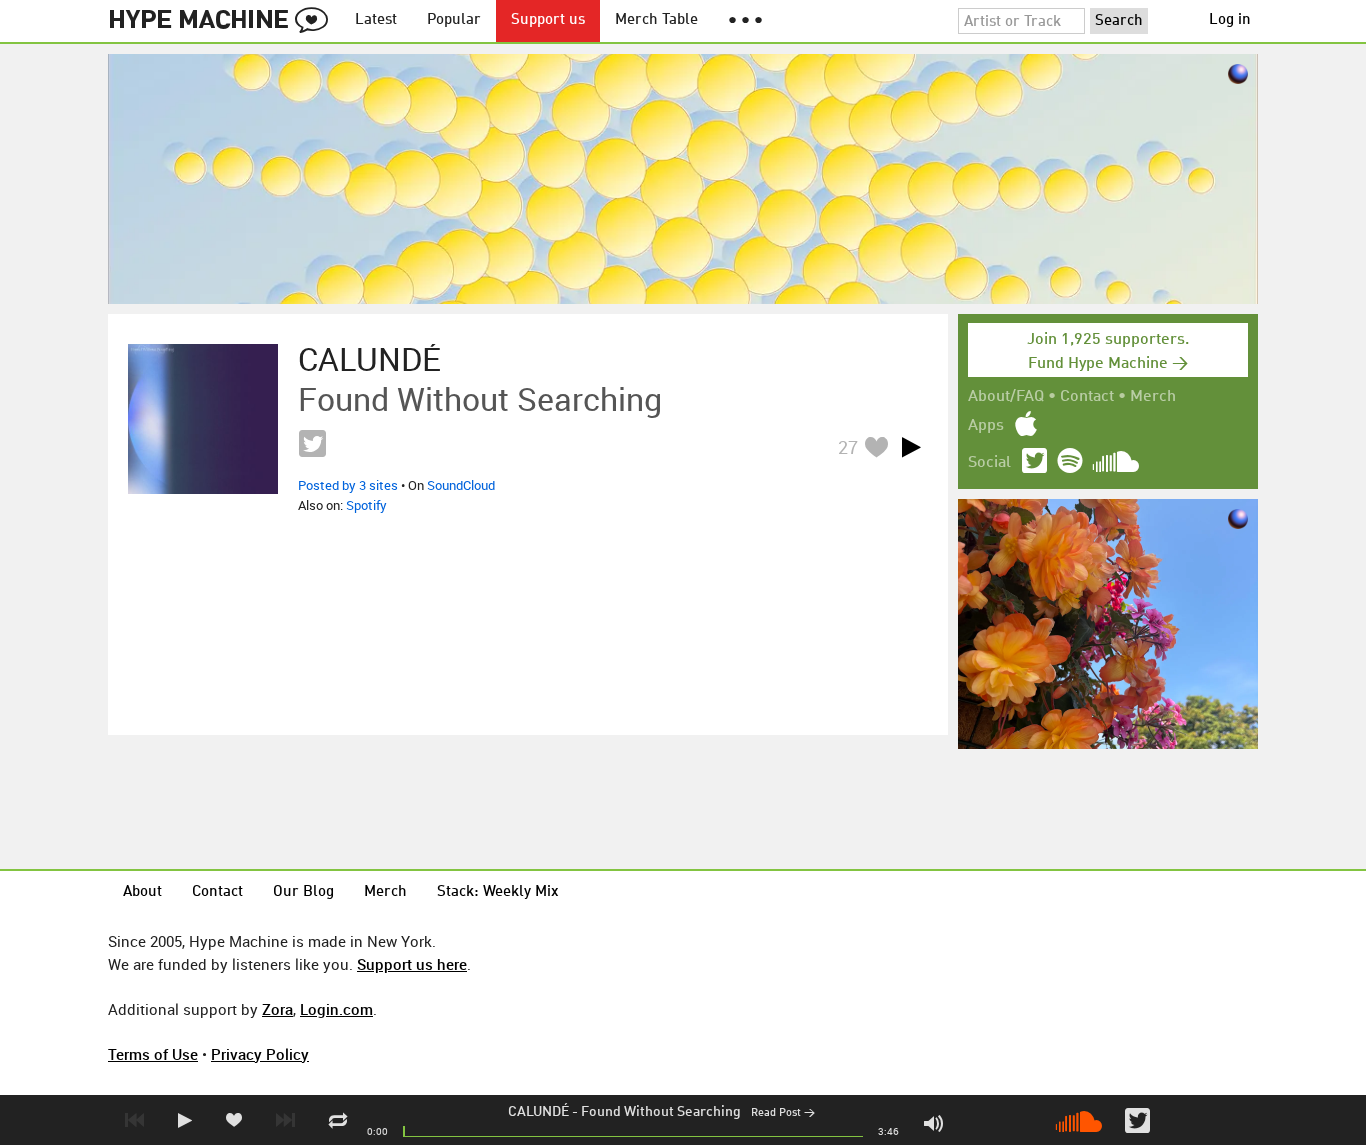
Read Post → (783, 1113)
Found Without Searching (661, 1112)
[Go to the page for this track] (203, 419)
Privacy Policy (260, 1054)
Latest (376, 20)
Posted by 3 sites (348, 485)
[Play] (911, 447)
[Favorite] (876, 446)
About (142, 892)
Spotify (366, 505)
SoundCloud (461, 485)
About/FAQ (1006, 397)
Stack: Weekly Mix (498, 892)
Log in (1230, 20)
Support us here (412, 964)
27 (848, 447)
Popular (454, 20)
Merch (1153, 397)
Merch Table (656, 20)
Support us (548, 20)
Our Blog (303, 892)
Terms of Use (153, 1054)
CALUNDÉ (538, 1112)
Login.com (336, 1009)
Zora (277, 1009)
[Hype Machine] (224, 21)
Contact (1087, 397)
